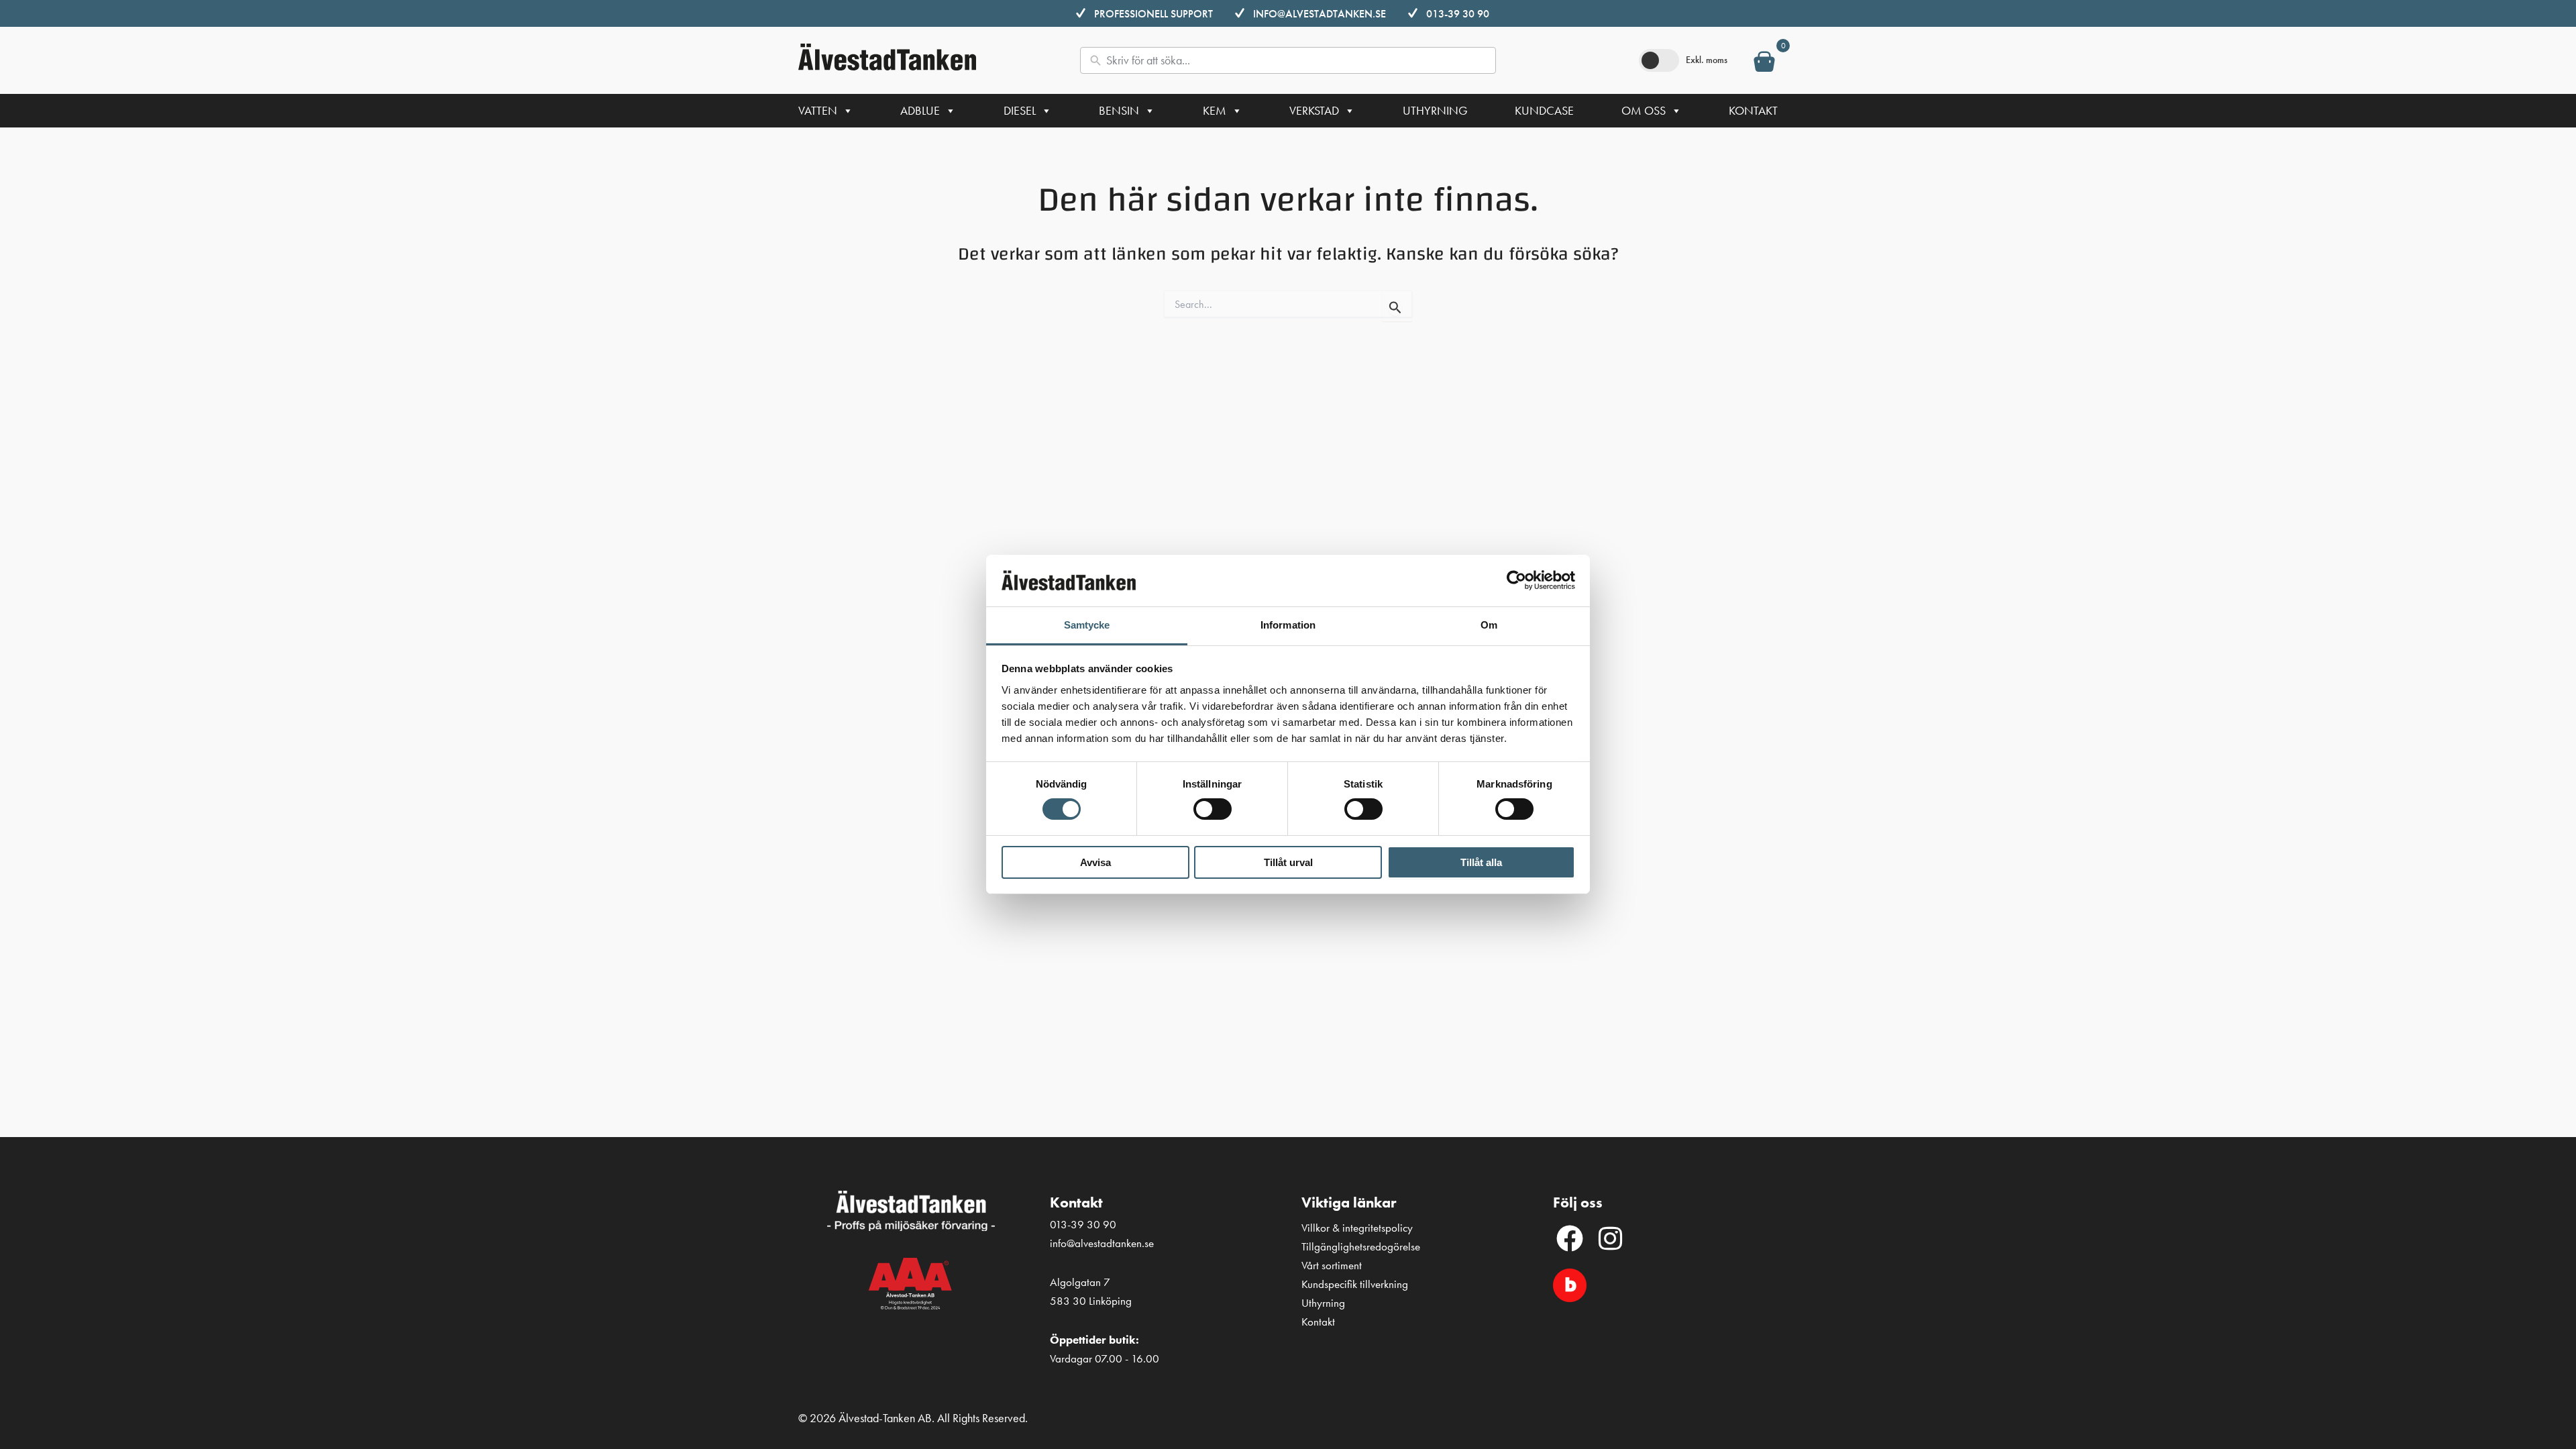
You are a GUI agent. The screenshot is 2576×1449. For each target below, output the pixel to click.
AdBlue (920, 110)
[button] (1570, 1238)
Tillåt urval (1288, 862)
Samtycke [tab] (1087, 625)
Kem (1215, 110)
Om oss (1644, 110)
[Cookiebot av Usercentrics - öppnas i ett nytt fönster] (1516, 580)
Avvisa (1095, 862)
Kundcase (1544, 110)
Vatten (818, 110)
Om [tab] (1489, 625)
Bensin (1119, 110)
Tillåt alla (1481, 862)
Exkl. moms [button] (1707, 60)
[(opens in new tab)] (1570, 1284)
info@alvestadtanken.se (1320, 14)
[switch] (1213, 809)
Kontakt (1753, 110)
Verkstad (1314, 110)
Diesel (1020, 110)
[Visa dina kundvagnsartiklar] (1764, 64)
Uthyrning (1435, 110)
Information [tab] (1288, 625)
